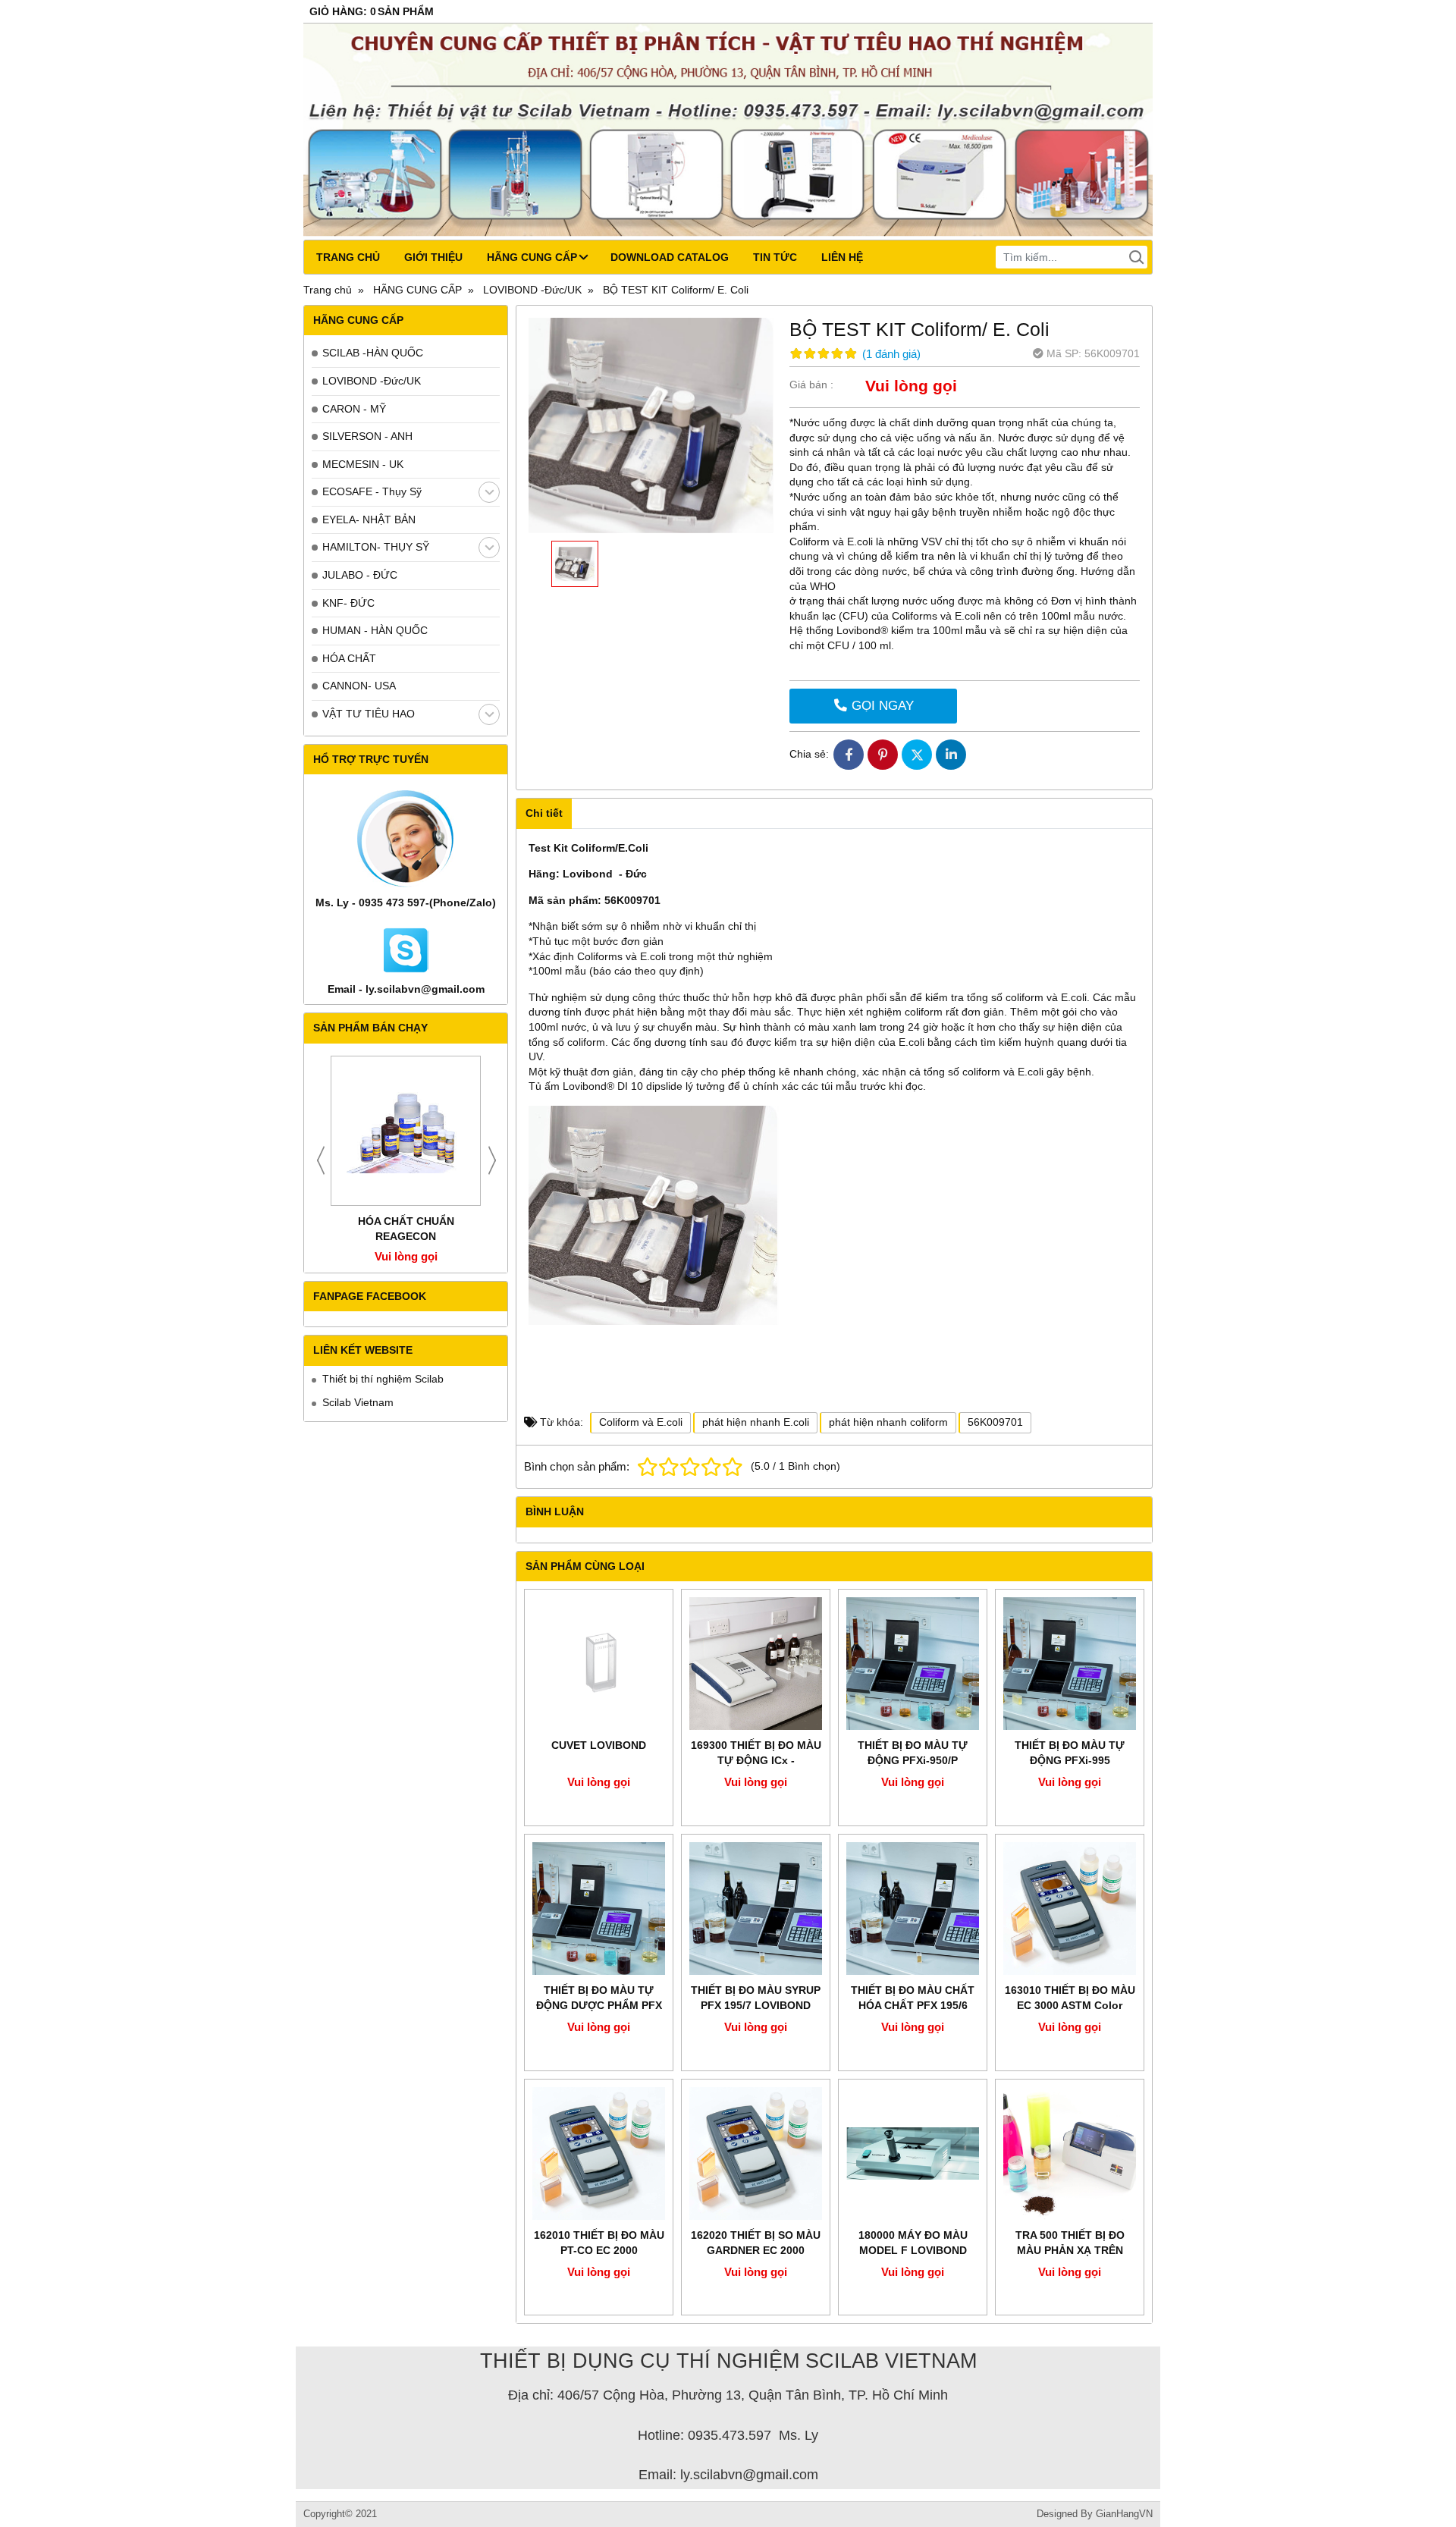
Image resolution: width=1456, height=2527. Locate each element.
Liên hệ (842, 257)
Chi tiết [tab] (544, 813)
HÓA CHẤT (349, 658)
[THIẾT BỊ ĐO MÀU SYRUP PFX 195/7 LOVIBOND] (756, 1909)
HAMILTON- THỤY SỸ (376, 547)
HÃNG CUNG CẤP (532, 257)
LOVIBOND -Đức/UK (372, 381)
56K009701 (995, 1422)
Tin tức (775, 257)
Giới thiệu (433, 257)
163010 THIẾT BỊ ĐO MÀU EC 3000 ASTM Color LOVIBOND (1070, 2005)
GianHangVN (1124, 2514)
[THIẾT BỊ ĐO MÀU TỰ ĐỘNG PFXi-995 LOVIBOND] (1070, 1664)
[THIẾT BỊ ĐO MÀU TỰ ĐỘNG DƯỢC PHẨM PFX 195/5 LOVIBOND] (599, 1909)
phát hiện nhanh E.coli (756, 1422)
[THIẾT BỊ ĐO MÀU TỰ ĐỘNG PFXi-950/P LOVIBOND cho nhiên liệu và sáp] (913, 1664)
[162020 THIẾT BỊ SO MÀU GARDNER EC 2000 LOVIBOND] (756, 2153)
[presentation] (321, 1160)
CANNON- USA (359, 686)
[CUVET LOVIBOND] (599, 1664)
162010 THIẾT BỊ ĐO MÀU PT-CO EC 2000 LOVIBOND (599, 2250)
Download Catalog (670, 257)
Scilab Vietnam (358, 1402)
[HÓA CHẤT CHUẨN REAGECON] (406, 1131)
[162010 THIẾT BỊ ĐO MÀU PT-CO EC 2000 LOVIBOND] (599, 2153)
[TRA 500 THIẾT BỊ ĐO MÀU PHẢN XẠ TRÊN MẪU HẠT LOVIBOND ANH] (1070, 2153)
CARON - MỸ (354, 409)
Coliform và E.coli (641, 1422)
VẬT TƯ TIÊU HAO (369, 714)
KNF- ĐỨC (348, 603)
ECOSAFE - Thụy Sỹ (372, 491)
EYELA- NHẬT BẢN (369, 520)
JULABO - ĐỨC (360, 575)
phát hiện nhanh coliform (888, 1422)
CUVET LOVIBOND (599, 1745)
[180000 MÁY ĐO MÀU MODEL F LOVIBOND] (913, 2153)
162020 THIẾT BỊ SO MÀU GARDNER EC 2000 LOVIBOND (756, 2250)
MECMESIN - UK (363, 464)
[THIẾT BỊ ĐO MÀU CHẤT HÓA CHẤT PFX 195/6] (913, 1909)
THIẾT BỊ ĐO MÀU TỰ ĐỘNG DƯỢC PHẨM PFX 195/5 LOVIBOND (599, 2005)
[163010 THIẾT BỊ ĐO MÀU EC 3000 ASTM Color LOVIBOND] (1070, 1909)
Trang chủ (348, 257)
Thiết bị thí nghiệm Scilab (383, 1379)
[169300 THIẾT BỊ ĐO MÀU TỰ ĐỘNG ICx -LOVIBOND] (756, 1664)
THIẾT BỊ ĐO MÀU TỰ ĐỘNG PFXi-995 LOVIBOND (1070, 1760)
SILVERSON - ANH (367, 436)
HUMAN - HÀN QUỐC (375, 630)
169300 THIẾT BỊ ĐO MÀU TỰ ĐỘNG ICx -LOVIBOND (756, 1760)
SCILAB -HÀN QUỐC (373, 353)
